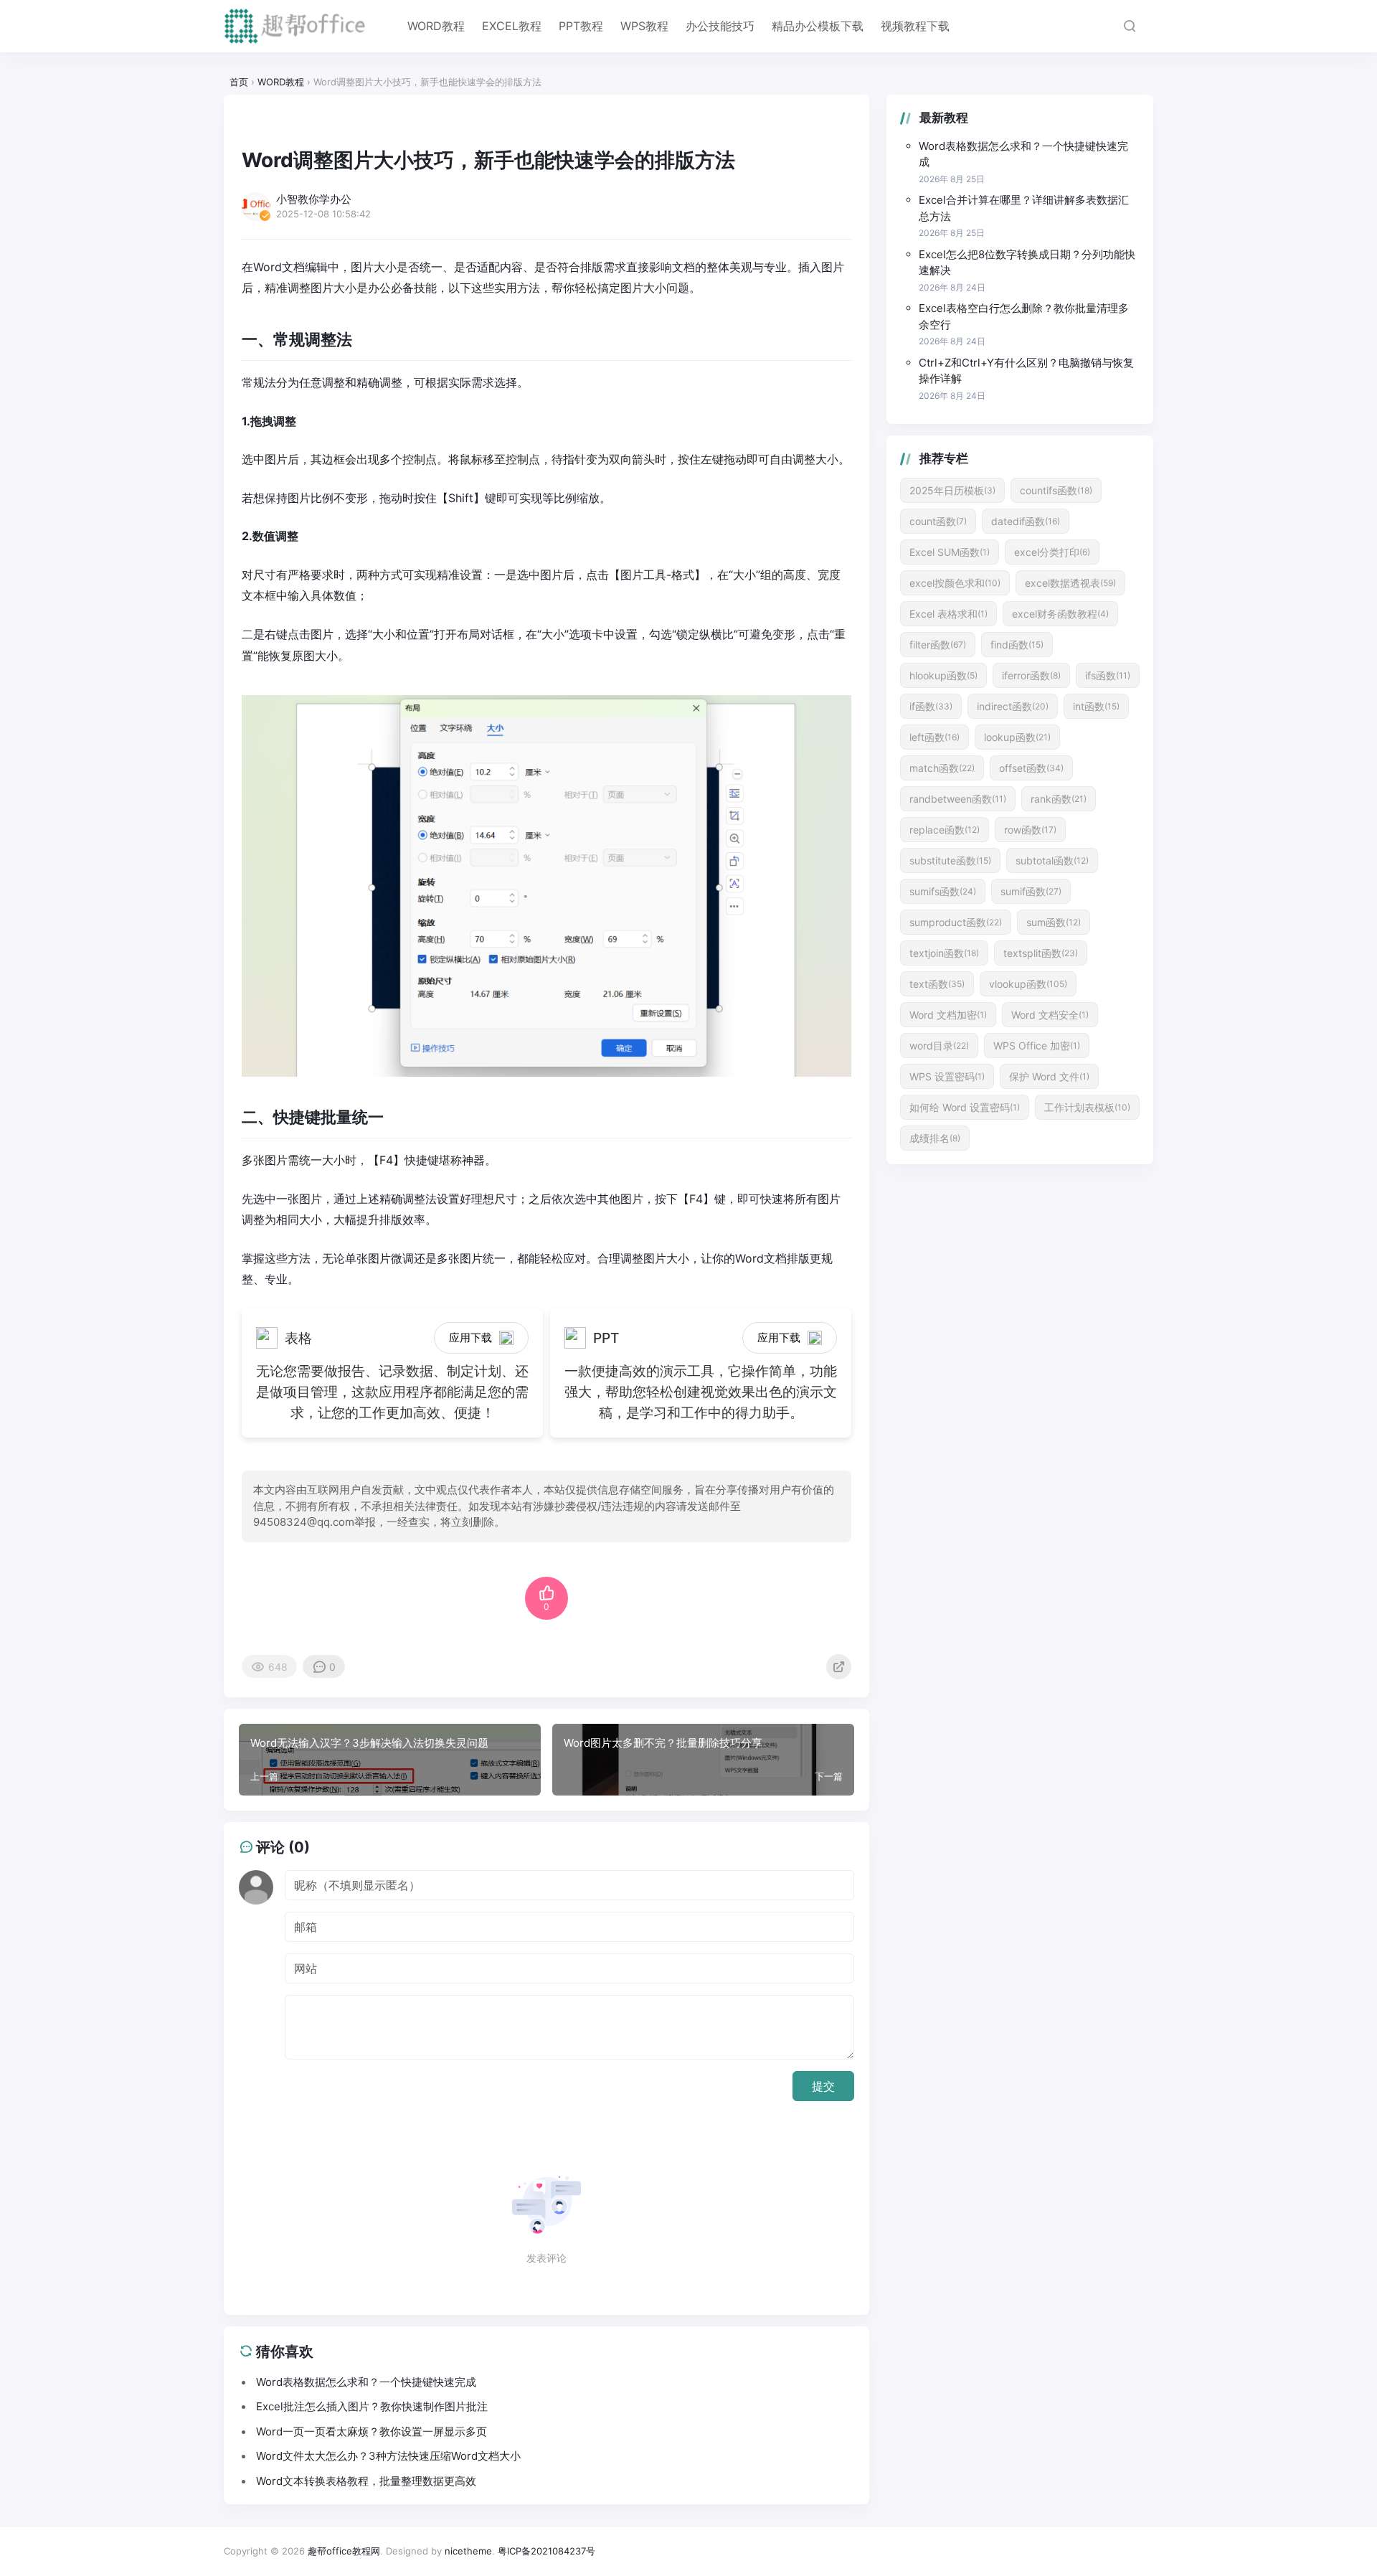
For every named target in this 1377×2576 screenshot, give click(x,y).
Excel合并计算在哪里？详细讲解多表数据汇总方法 (1024, 208)
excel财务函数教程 (1060, 614)
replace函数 (945, 830)
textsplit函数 (1041, 953)
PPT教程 (581, 26)
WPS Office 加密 (1037, 1046)
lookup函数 (1017, 737)
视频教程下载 (915, 26)
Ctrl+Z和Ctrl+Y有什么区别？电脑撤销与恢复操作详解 (1026, 371)
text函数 (937, 984)
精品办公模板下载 (818, 26)
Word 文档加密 (948, 1015)
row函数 (1030, 830)
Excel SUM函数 (950, 552)
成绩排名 (935, 1138)
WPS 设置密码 (947, 1076)
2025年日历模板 (952, 490)
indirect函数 (1013, 706)
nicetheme (468, 2551)
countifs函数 (1056, 490)
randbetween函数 (958, 799)
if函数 (931, 706)
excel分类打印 (1052, 552)
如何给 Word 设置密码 (965, 1107)
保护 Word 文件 (1049, 1076)
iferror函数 (1031, 675)
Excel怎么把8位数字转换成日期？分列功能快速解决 (1027, 263)
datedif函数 (1026, 521)
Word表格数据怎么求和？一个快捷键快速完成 (1023, 154)
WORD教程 (436, 26)
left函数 (934, 737)
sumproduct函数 (956, 922)
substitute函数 (950, 860)
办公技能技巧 (720, 26)
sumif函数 (1031, 891)
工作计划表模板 (1087, 1107)
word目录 (939, 1046)
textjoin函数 (944, 953)
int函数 (1096, 706)
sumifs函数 (943, 891)
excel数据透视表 (1070, 583)
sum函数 (1054, 922)
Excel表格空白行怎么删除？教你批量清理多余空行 (1024, 316)
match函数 (942, 768)
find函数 (1017, 645)
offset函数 (1031, 768)
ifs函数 (1108, 675)
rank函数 (1059, 799)
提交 (823, 2086)
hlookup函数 (943, 675)
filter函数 (938, 645)
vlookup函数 (1028, 984)
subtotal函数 (1052, 860)
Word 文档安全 (1050, 1015)
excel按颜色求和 (955, 583)
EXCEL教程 (512, 26)
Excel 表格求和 (948, 614)
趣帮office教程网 (344, 2551)
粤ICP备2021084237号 (546, 2551)
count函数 (938, 521)
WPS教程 (644, 26)
